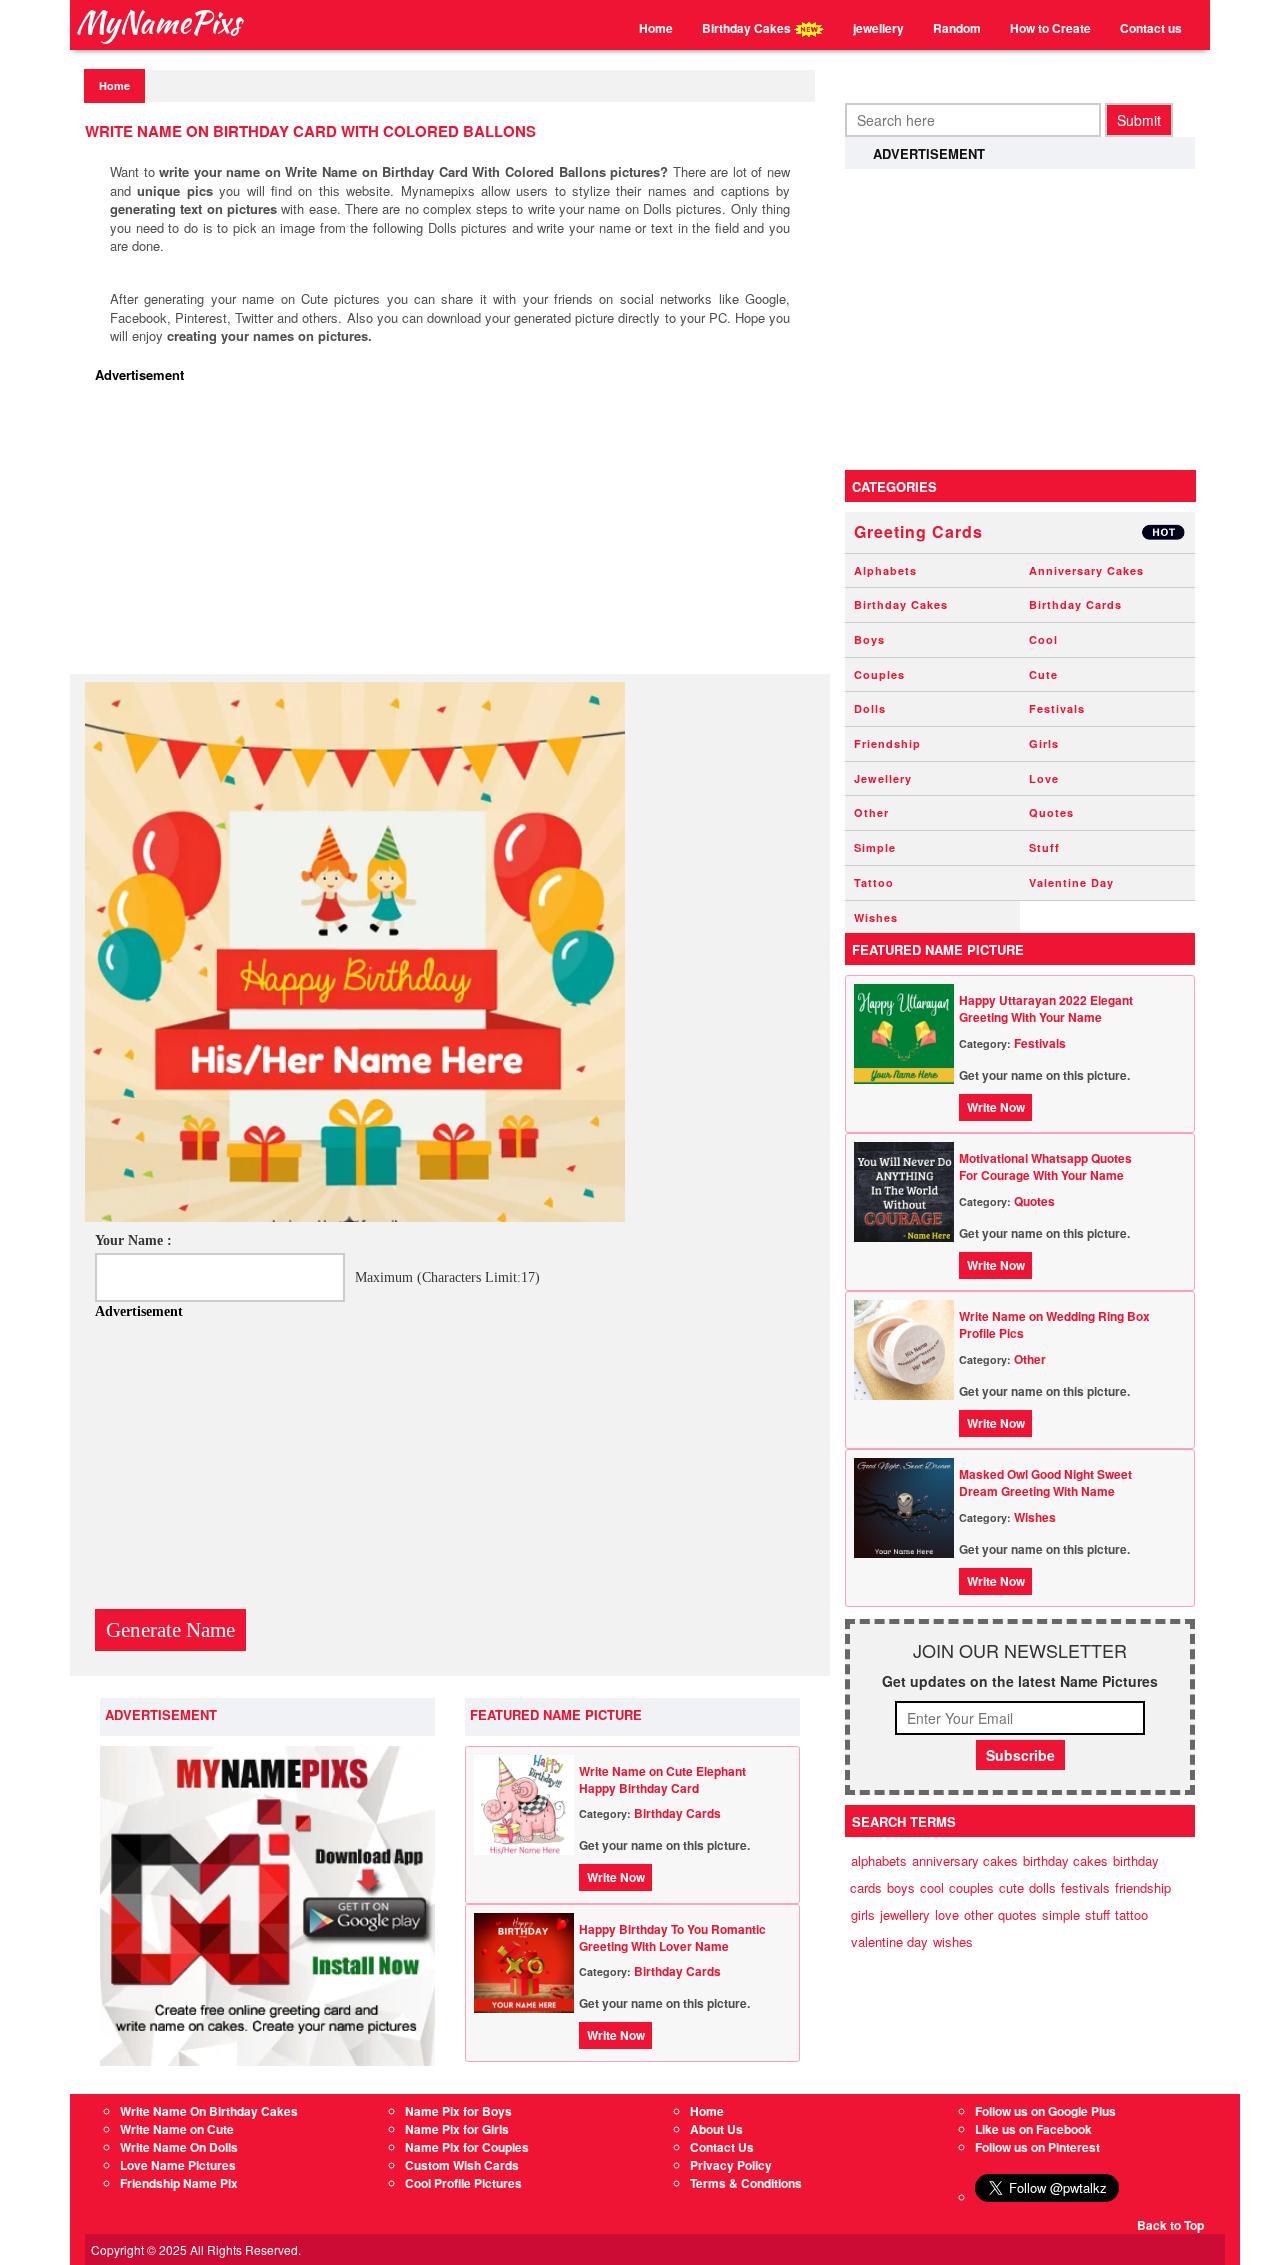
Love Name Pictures (178, 2165)
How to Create (1050, 28)
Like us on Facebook (1033, 2129)
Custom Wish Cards (462, 2165)
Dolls (870, 708)
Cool (1043, 639)
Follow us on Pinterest (1037, 2147)
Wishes (876, 917)
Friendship (887, 743)
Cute (1043, 674)
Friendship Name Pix (179, 2183)
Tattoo (874, 882)
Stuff (1044, 847)
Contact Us (722, 2147)
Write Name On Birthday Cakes (209, 2111)
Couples (879, 674)
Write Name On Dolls (179, 2147)
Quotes (1051, 812)
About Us (716, 2129)
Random (957, 28)
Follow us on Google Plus (1045, 2111)
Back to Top (1170, 2225)
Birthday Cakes (748, 28)
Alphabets (885, 570)
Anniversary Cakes (1086, 570)
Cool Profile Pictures (463, 2183)
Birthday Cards (677, 1813)
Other (871, 812)
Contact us (1151, 28)
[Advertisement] (455, 534)
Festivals (1057, 708)
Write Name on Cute (177, 2129)
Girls (1044, 743)
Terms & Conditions (746, 2183)
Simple (875, 847)
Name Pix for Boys (458, 2111)
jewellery (878, 28)
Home (656, 28)
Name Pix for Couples (467, 2147)
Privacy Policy (731, 2165)
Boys (869, 639)
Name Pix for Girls (457, 2129)
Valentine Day (1071, 882)
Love (1044, 778)
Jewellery (883, 778)
